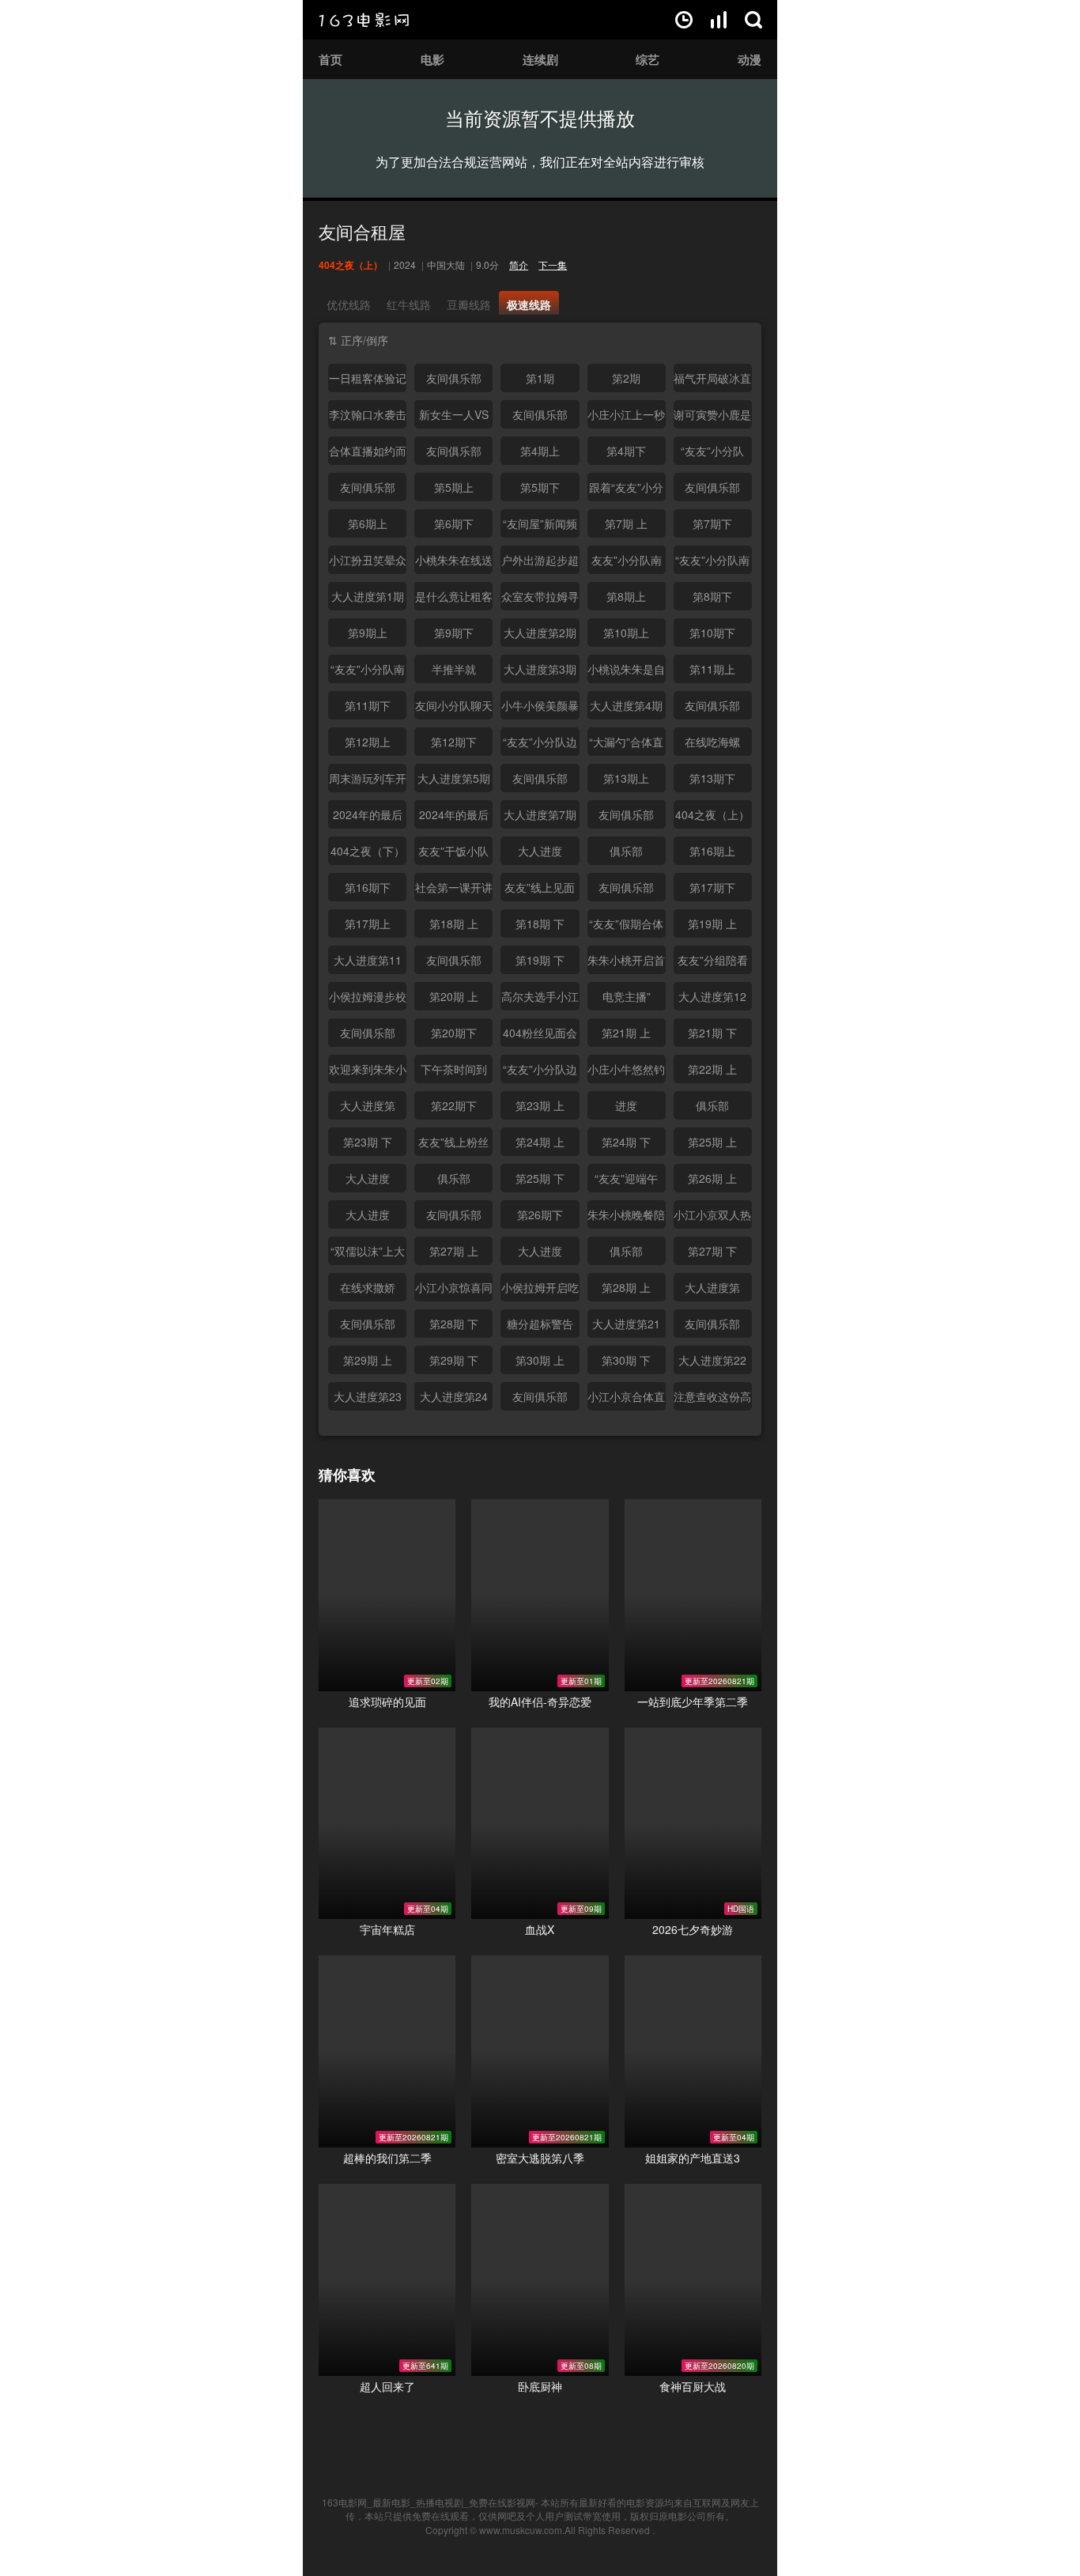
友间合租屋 (362, 231)
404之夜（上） (712, 814)
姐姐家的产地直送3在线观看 (693, 2051)
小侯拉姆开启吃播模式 (540, 1290)
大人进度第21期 (626, 1327)
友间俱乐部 (454, 378)
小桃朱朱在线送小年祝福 (454, 563)
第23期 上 (540, 1105)
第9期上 (368, 633)
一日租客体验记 (368, 378)
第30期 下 (626, 1360)
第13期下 (712, 778)
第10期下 (712, 633)
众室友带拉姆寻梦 (540, 599)
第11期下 (368, 705)
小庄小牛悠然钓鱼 (626, 1072)
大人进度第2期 (540, 633)
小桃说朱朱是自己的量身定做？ (626, 672)
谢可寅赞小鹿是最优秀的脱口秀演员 (712, 417)
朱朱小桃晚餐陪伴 (626, 1218)
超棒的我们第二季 (387, 2158)
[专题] (719, 20)
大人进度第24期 (454, 1399)
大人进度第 (368, 1105)
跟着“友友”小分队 (626, 490)
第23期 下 (368, 1142)
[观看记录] (684, 20)
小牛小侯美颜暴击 (540, 708)
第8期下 (712, 596)
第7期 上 (626, 523)
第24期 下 (626, 1142)
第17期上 (368, 924)
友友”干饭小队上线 (453, 854)
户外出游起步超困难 (540, 563)
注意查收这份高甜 (712, 1399)
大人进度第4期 (626, 705)
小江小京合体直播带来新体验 (626, 1399)
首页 (330, 59)
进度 (626, 1105)
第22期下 (454, 1105)
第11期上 (712, 669)
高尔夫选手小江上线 (540, 999)
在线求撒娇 (368, 1287)
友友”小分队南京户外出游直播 (626, 563)
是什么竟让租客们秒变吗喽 (454, 599)
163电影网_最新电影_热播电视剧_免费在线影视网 (429, 2502)
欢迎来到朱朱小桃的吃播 (368, 1072)
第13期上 (626, 778)
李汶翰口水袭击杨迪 (368, 417)
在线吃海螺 (712, 742)
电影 (432, 59)
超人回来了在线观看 (387, 2280)
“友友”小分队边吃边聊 (540, 1072)
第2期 (626, 378)
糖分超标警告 (540, 1324)
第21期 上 (626, 1033)
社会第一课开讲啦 (454, 890)
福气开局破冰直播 (712, 381)
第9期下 (454, 633)
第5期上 (454, 487)
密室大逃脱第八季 (540, 2158)
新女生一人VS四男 (454, 417)
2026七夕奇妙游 (693, 1929)
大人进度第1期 (368, 596)
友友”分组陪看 (713, 960)
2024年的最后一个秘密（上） (368, 818)
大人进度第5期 (454, 778)
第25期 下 (540, 1178)
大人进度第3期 (540, 669)
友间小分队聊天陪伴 (454, 708)
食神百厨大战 (693, 2386)
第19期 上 (712, 924)
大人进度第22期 (712, 1363)
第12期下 (454, 742)
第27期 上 (454, 1251)
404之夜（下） (368, 851)
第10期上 (626, 633)
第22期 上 (712, 1069)
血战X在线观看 (540, 1824)
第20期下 (454, 1033)
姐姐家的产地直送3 (693, 2158)
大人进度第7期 (540, 814)
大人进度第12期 (712, 999)
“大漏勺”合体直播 (626, 745)
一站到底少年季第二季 (693, 1702)
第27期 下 (712, 1251)
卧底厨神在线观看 (540, 2280)
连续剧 (540, 59)
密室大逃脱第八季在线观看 (540, 2051)
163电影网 (364, 20)
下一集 (553, 264)
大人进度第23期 (368, 1399)
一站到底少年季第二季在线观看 (693, 1595)
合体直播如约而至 (368, 454)
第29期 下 (454, 1360)
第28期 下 (454, 1324)
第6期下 (454, 523)
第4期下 (626, 451)
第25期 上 (712, 1142)
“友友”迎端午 (626, 1178)
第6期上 (368, 523)
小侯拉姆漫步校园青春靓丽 (368, 999)
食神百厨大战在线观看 (693, 2280)
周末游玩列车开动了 (368, 781)
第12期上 (368, 742)
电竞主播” (627, 996)
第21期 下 (712, 1033)
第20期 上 (454, 996)
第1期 (540, 378)
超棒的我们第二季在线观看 (387, 2051)
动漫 (750, 59)
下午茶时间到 (454, 1069)
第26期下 (540, 1214)
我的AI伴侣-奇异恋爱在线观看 (540, 1595)
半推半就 (454, 669)
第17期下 (712, 887)
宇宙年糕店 (387, 1929)
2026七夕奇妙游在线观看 (693, 1824)
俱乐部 (626, 851)
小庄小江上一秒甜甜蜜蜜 (626, 417)
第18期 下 (540, 924)
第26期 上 (712, 1178)
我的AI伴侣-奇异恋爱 (540, 1702)
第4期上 (540, 451)
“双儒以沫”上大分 (368, 1254)
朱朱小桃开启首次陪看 (626, 963)
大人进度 (540, 851)
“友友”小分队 (712, 451)
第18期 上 (454, 924)
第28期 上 (626, 1287)
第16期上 (712, 851)
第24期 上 (540, 1142)
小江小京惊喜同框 (454, 1290)
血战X (540, 1929)
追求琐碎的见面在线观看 (387, 1595)
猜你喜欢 (347, 1475)
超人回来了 (387, 2386)
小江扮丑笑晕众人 (368, 563)
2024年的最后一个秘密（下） (454, 818)
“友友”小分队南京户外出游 (712, 563)
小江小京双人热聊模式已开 (712, 1218)
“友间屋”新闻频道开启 (540, 527)
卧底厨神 (540, 2386)
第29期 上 (368, 1360)
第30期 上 (540, 1360)
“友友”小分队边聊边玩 (540, 745)
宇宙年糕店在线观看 (387, 1824)
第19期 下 (540, 960)
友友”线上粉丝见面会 (453, 1145)
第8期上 (626, 596)
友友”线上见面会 (540, 890)
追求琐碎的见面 (387, 1702)
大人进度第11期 (368, 963)
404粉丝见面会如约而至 (540, 1036)
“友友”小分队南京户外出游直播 (368, 672)
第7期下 (712, 523)
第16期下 (368, 887)
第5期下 (540, 487)
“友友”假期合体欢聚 (626, 927)
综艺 (648, 59)
